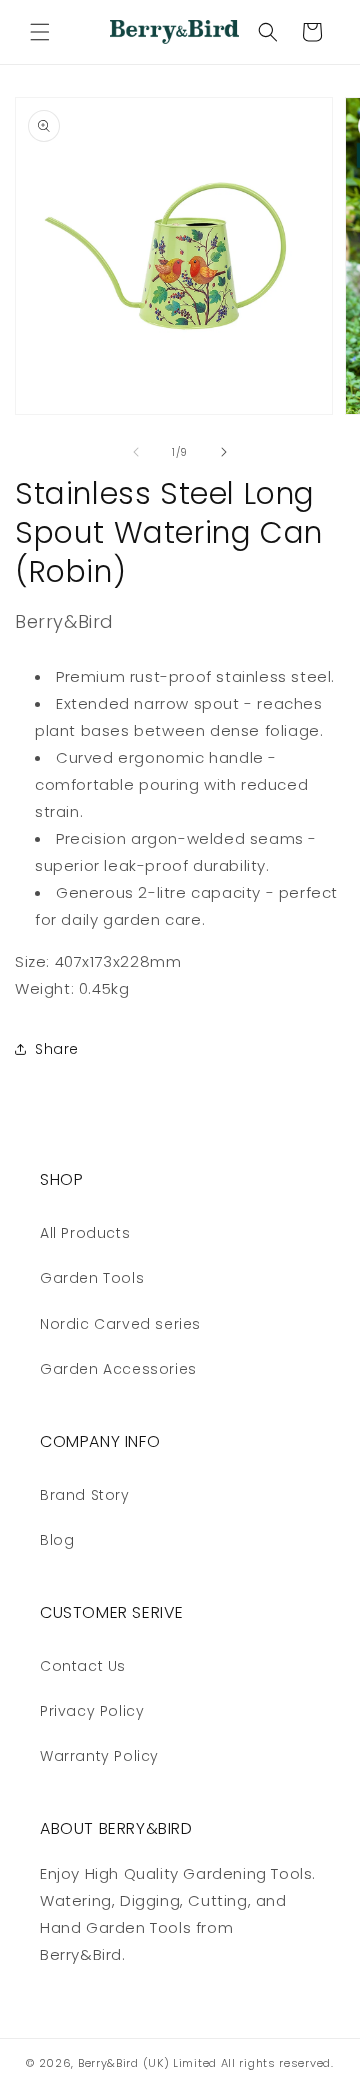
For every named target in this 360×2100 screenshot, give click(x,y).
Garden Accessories (118, 1369)
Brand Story (85, 1495)
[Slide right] (224, 452)
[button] (40, 32)
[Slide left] (136, 452)
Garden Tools (92, 1278)
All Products (85, 1233)
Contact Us (83, 1666)
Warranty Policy (99, 1756)
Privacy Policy (92, 1711)
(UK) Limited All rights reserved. (238, 2063)
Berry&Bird (108, 2063)
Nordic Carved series (120, 1324)
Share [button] (57, 1049)
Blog (57, 1540)
